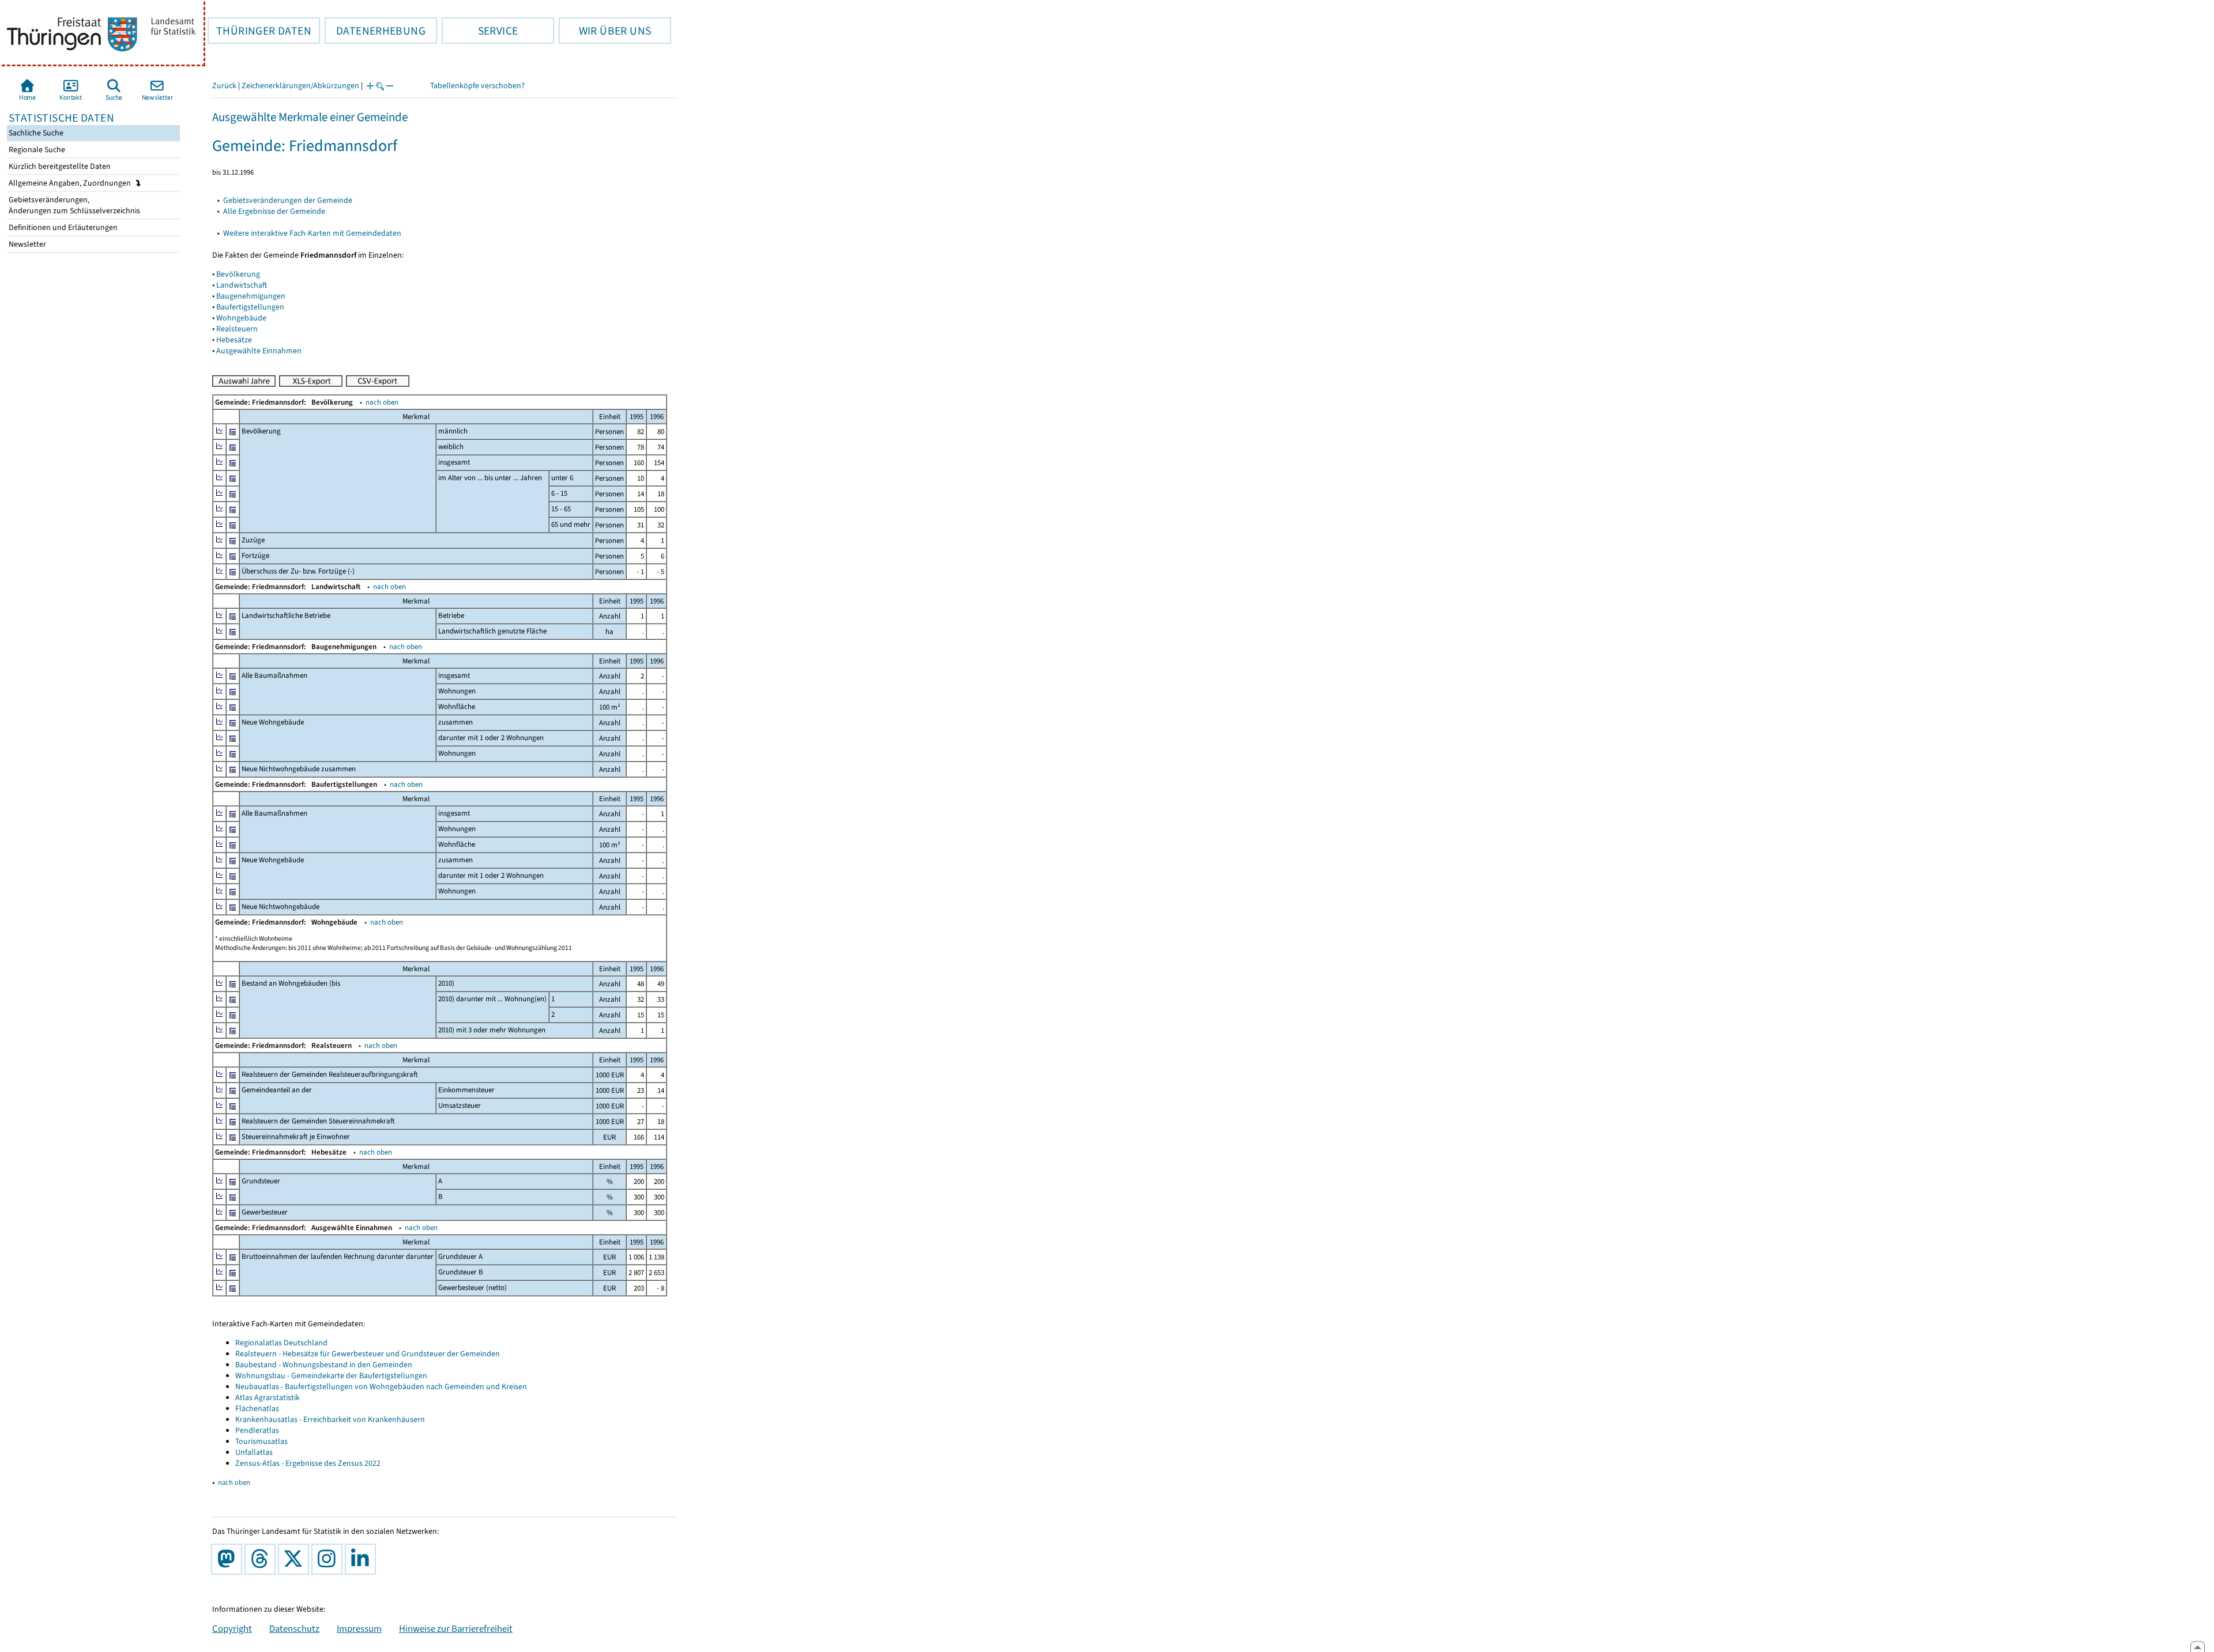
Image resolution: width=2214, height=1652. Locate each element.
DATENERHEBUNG (375, 31)
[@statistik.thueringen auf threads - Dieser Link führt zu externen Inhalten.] (262, 1559)
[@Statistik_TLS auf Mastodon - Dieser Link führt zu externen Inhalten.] (229, 1559)
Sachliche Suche (35, 133)
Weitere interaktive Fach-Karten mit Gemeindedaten (312, 233)
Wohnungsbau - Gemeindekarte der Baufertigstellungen (331, 1376)
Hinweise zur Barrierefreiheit (456, 1628)
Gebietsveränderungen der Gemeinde (288, 200)
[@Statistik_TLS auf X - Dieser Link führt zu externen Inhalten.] (296, 1559)
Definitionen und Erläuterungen (62, 227)
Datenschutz (294, 1628)
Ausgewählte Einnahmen (259, 351)
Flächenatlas (257, 1408)
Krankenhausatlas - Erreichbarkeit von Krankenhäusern (330, 1419)
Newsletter (27, 244)
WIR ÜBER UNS (605, 31)
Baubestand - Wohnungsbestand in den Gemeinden (324, 1365)
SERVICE (480, 31)
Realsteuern (237, 329)
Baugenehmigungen (251, 296)
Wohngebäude (241, 318)
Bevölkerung (238, 274)
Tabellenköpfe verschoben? (477, 86)
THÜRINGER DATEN (259, 31)
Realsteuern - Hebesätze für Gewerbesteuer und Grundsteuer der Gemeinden (368, 1354)
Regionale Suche (36, 150)
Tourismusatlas (261, 1441)
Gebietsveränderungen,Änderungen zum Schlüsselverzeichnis (74, 205)
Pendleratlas (257, 1430)
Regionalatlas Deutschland (281, 1343)
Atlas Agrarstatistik (268, 1398)
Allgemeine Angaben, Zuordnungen (71, 183)
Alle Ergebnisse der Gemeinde (274, 211)
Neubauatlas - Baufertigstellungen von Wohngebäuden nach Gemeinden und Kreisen (381, 1387)
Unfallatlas (254, 1452)
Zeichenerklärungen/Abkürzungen (300, 86)
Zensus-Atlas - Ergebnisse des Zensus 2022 (308, 1463)
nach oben (382, 402)
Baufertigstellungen (250, 307)
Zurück (224, 86)
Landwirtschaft (242, 285)
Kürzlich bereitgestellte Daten (59, 166)
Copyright (232, 1628)
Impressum (359, 1628)
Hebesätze (234, 340)
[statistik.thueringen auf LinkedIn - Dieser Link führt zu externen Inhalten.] (363, 1559)
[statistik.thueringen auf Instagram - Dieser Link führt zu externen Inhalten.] (329, 1559)
